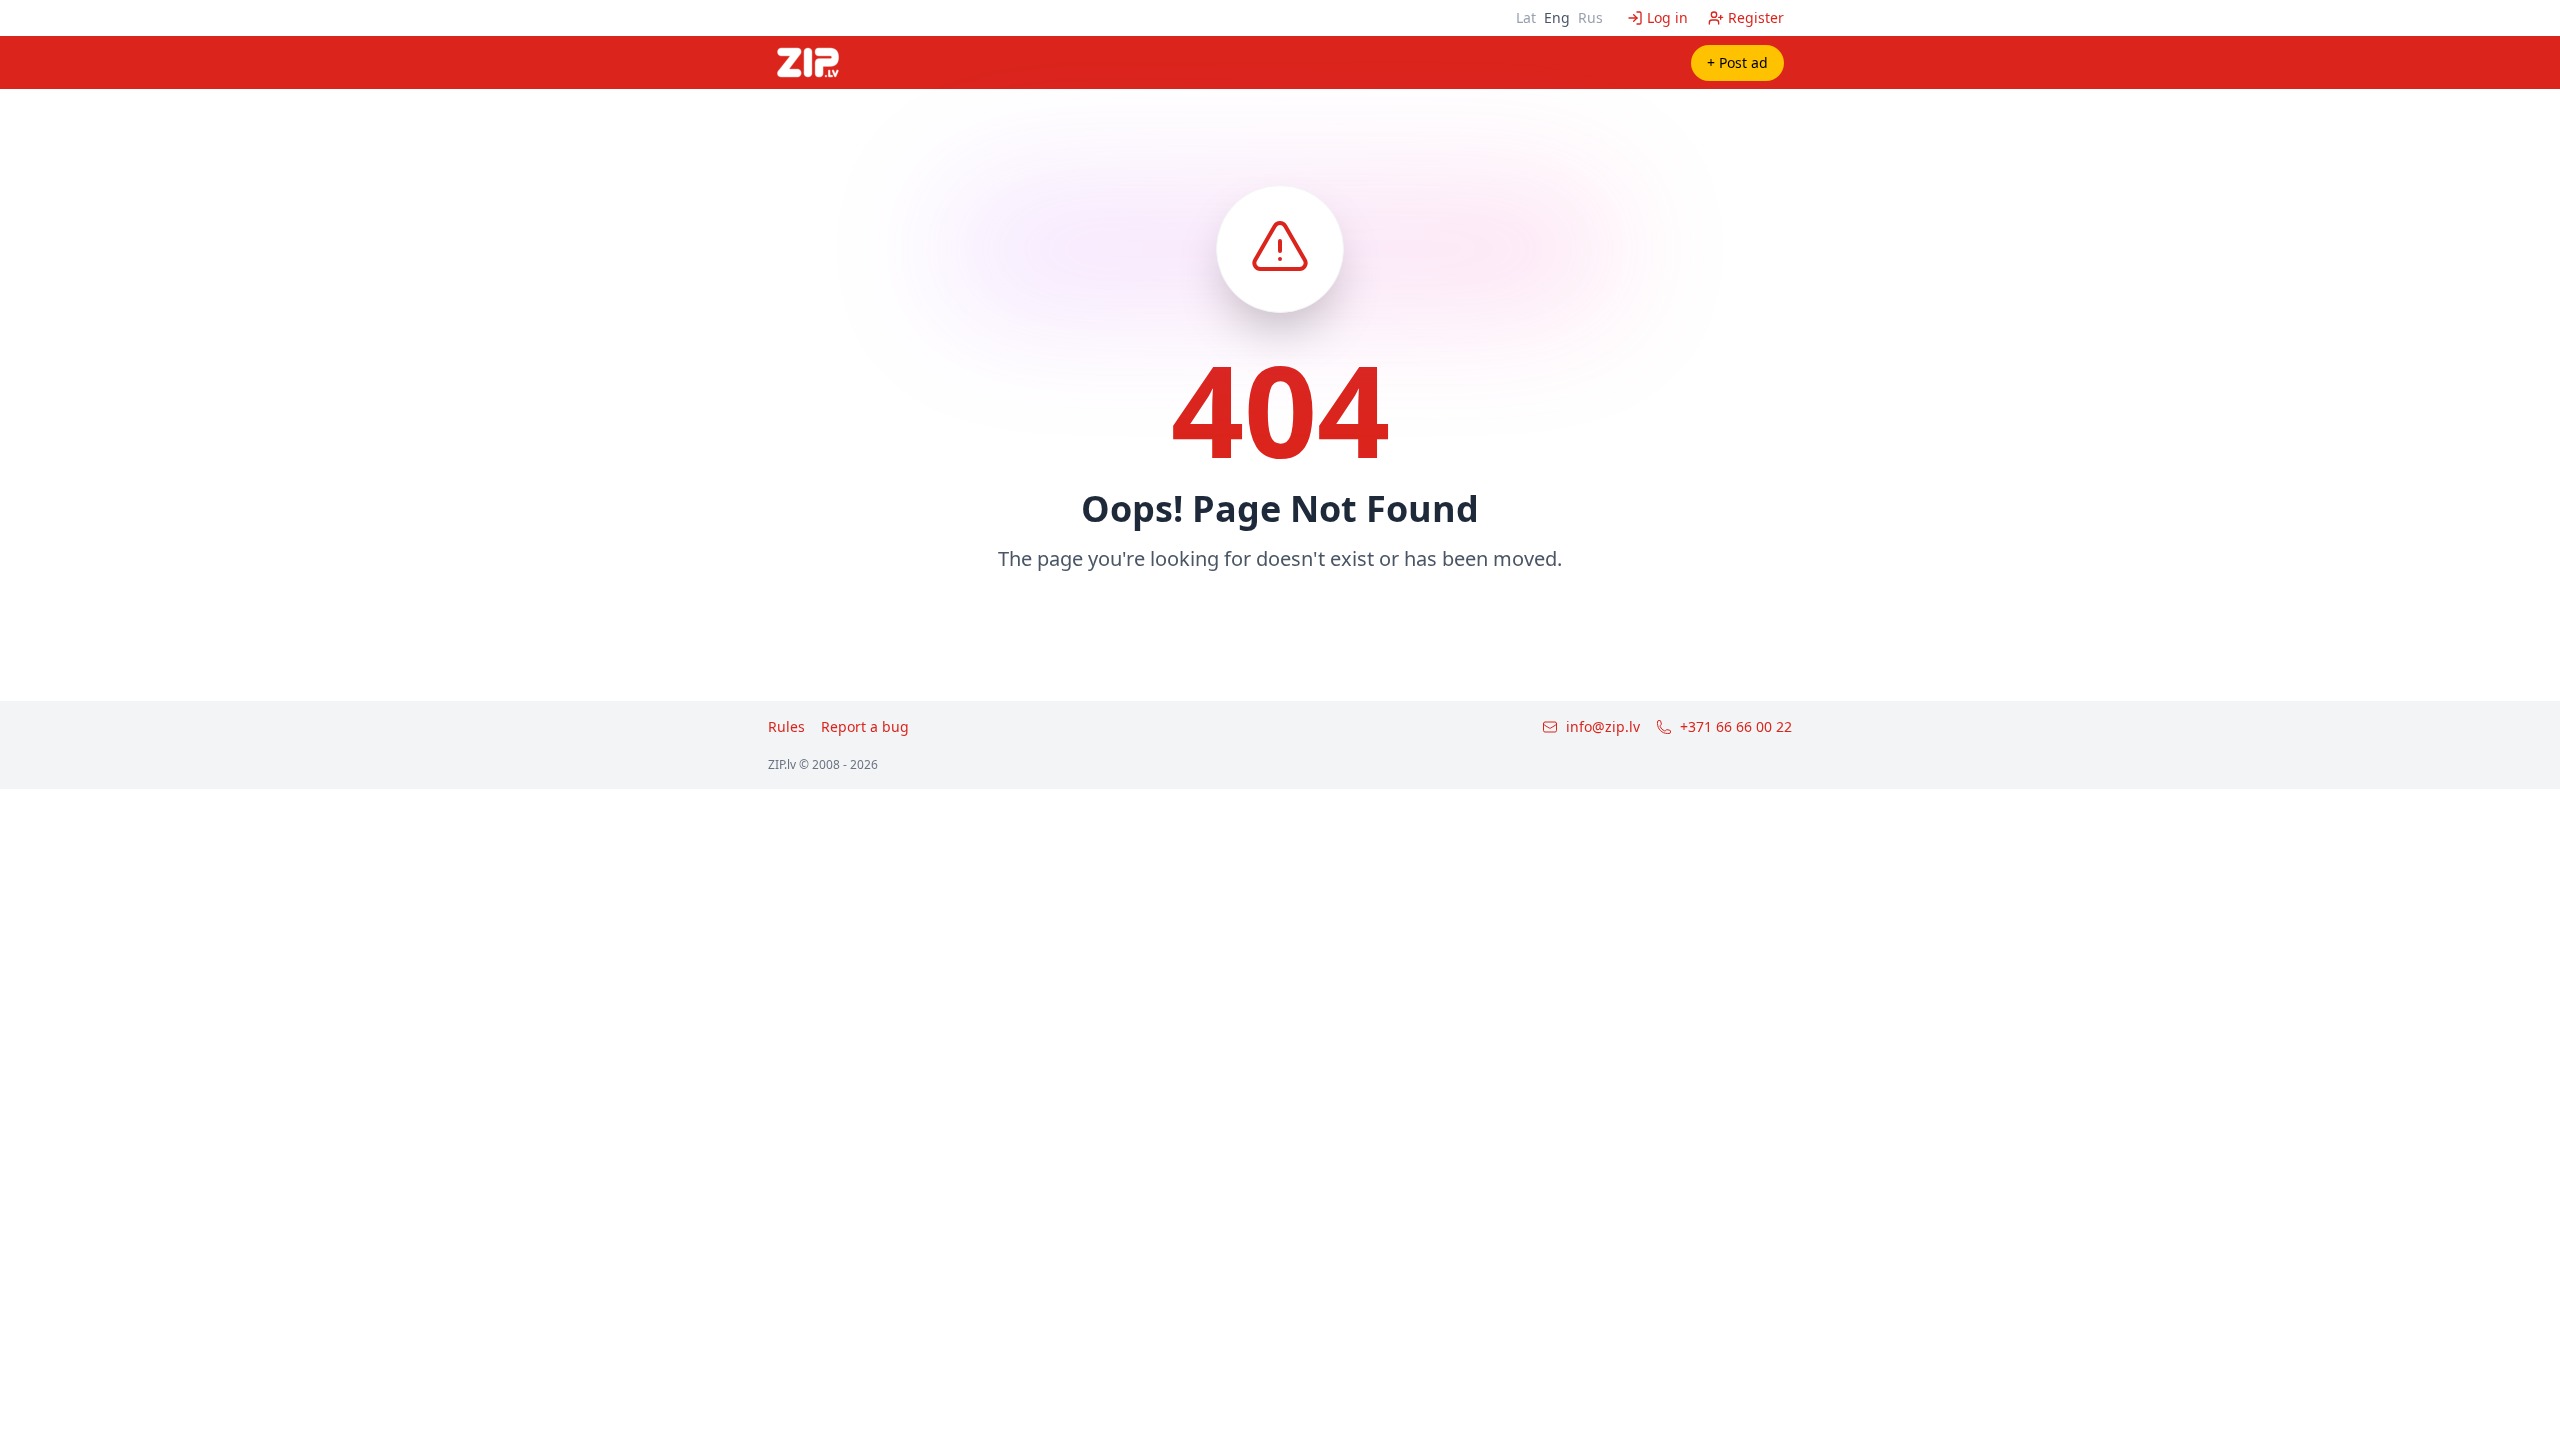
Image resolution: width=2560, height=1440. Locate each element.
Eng (1557, 17)
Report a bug (865, 726)
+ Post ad (1737, 62)
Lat (1526, 17)
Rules (786, 726)
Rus (1590, 17)
